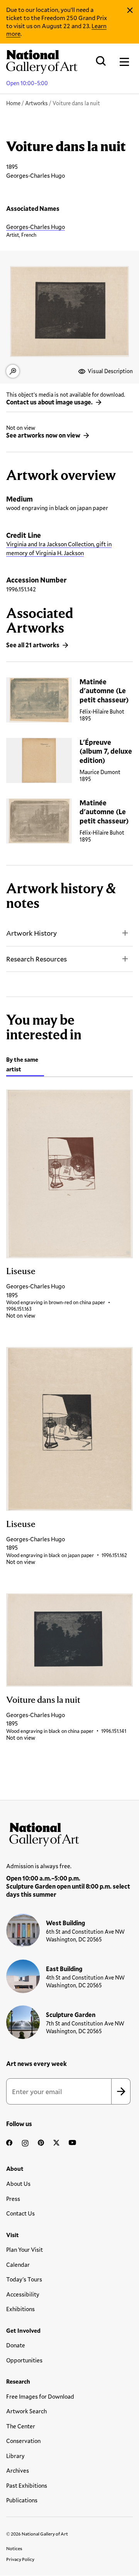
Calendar (18, 2265)
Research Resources (36, 959)
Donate (16, 2345)
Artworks (36, 103)
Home (13, 103)
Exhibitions (20, 2309)
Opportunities (24, 2360)
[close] (130, 10)
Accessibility (23, 2294)
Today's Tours (24, 2279)
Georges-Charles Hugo (36, 227)
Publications (22, 2500)
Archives (18, 2470)
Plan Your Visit (25, 2249)
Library (15, 2456)
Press (13, 2199)
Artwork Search (26, 2411)
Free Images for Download (40, 2396)
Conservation (23, 2441)
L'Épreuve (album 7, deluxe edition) (106, 751)
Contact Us (20, 2213)
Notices (14, 2548)
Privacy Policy (20, 2559)
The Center (21, 2426)
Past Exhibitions (27, 2485)
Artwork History (31, 933)
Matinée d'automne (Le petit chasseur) (104, 691)
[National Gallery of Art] (69, 1833)
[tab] (25, 1065)
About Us (18, 2184)
